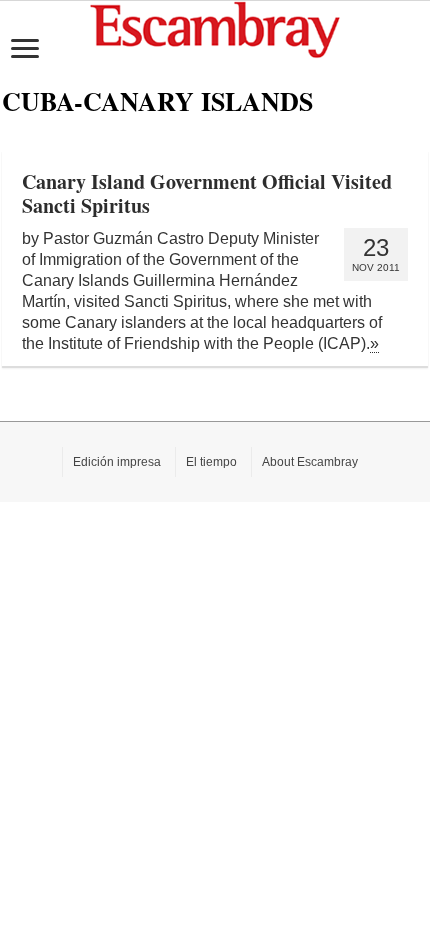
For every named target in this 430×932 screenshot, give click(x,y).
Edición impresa (117, 462)
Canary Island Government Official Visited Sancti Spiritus (207, 193)
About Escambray (310, 462)
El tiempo (211, 462)
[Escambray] (215, 28)
